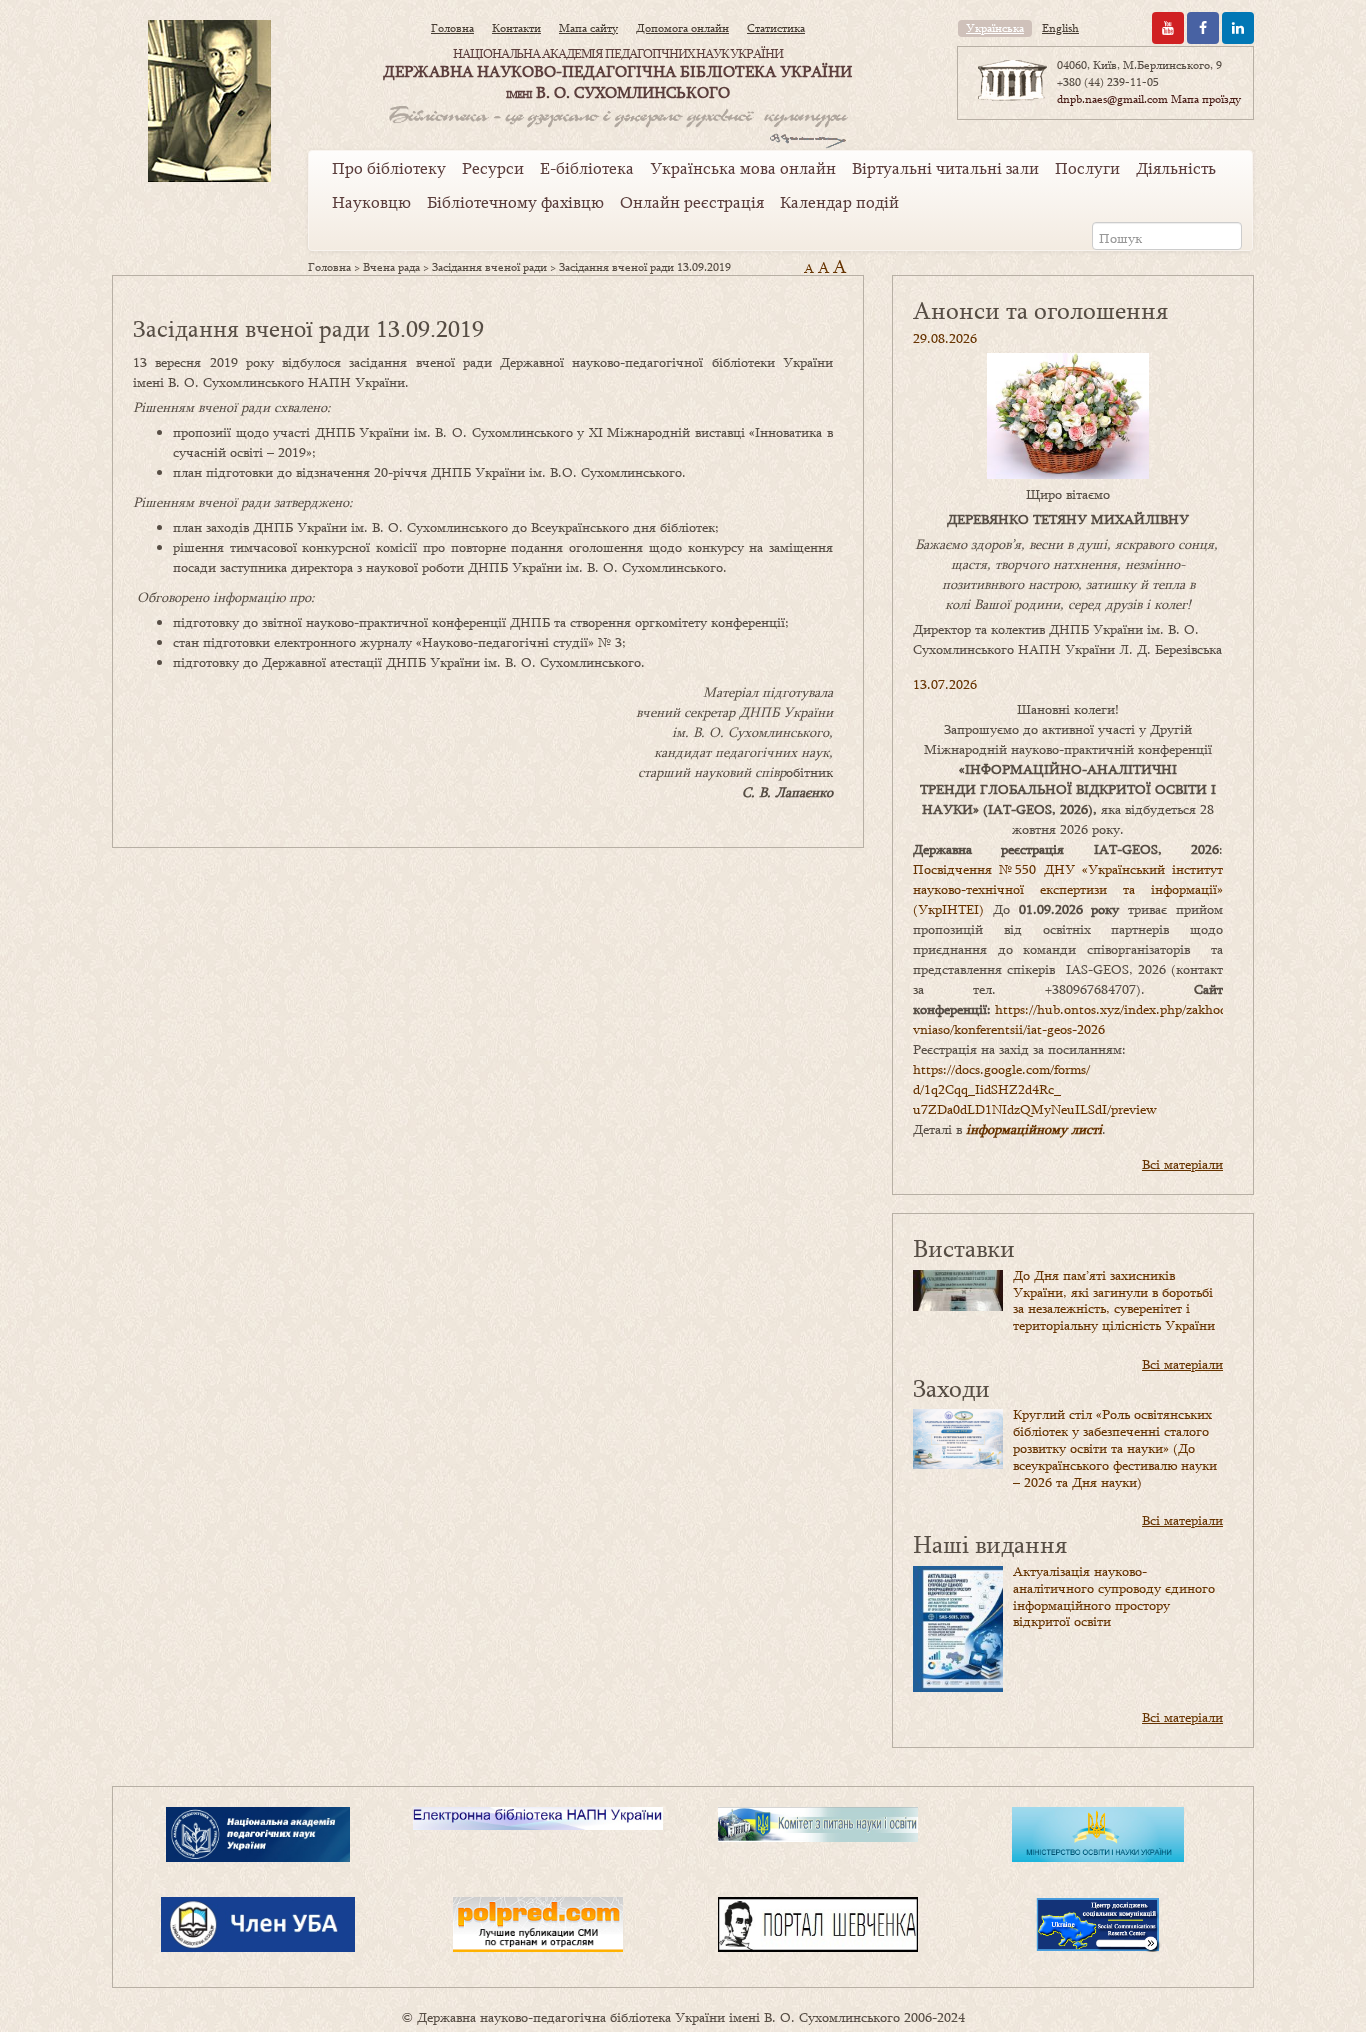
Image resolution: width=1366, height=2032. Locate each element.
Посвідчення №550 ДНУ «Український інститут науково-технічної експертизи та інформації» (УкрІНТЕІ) (1068, 889)
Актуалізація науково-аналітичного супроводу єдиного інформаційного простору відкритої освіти (1114, 1596)
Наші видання (990, 1543)
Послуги (1087, 168)
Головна (452, 28)
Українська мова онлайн (743, 168)
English (1060, 28)
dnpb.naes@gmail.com (1112, 99)
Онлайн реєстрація (692, 202)
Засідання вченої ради (489, 267)
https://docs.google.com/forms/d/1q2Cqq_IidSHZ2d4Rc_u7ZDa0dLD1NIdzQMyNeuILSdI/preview (1035, 1089)
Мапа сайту (588, 28)
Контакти (516, 28)
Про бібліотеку (389, 168)
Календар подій (839, 202)
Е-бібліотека (587, 168)
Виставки (964, 1247)
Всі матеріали (1182, 1164)
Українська (995, 28)
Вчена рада (391, 267)
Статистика (776, 28)
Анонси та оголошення (1040, 309)
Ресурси (493, 168)
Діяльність (1176, 168)
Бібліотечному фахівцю (515, 202)
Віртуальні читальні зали (945, 168)
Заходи (951, 1387)
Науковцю (371, 202)
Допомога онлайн (682, 28)
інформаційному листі (1034, 1129)
